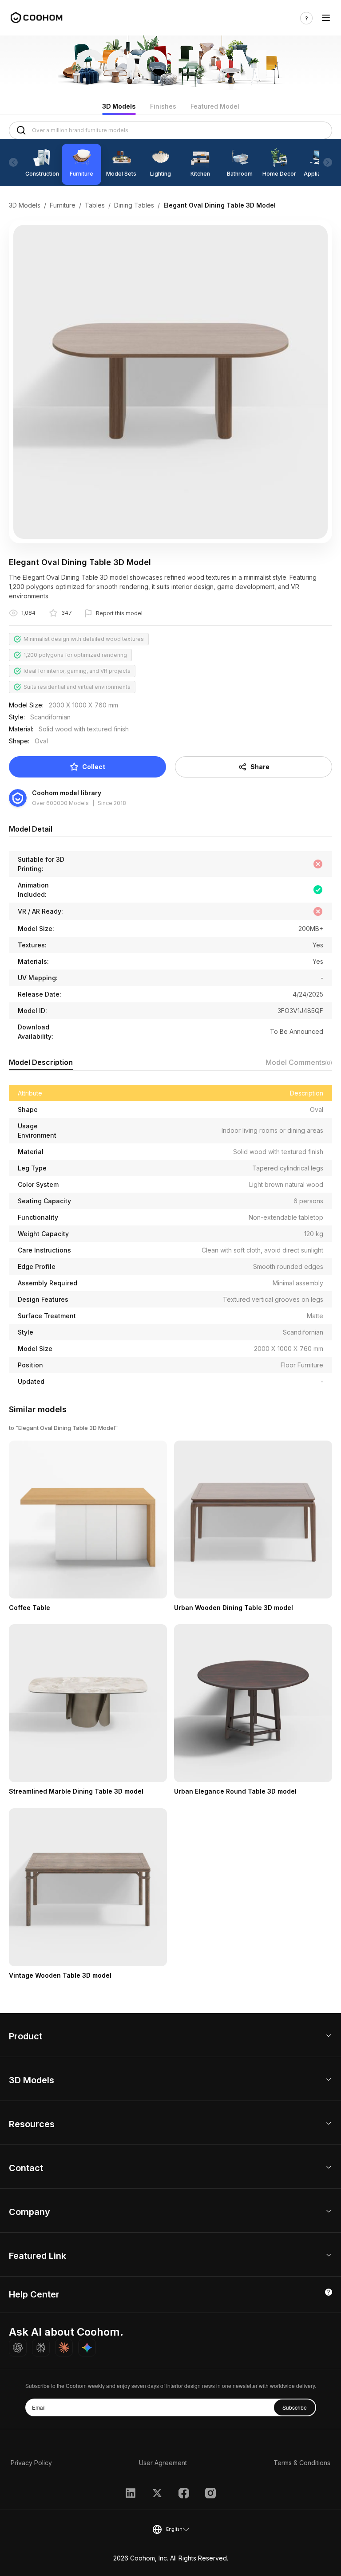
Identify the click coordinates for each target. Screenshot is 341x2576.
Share (260, 767)
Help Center (34, 2294)
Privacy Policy (31, 2463)
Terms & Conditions (302, 2463)
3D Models (119, 106)
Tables (95, 205)
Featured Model (215, 106)
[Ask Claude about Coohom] (64, 2348)
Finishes (163, 106)
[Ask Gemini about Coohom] (87, 2348)
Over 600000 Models (60, 803)
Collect (94, 767)
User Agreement (163, 2463)
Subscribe (295, 2407)
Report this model (119, 613)
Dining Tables (134, 205)
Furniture (63, 205)
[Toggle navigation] (326, 18)
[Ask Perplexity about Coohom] (41, 2348)
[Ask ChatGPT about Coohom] (18, 2348)
